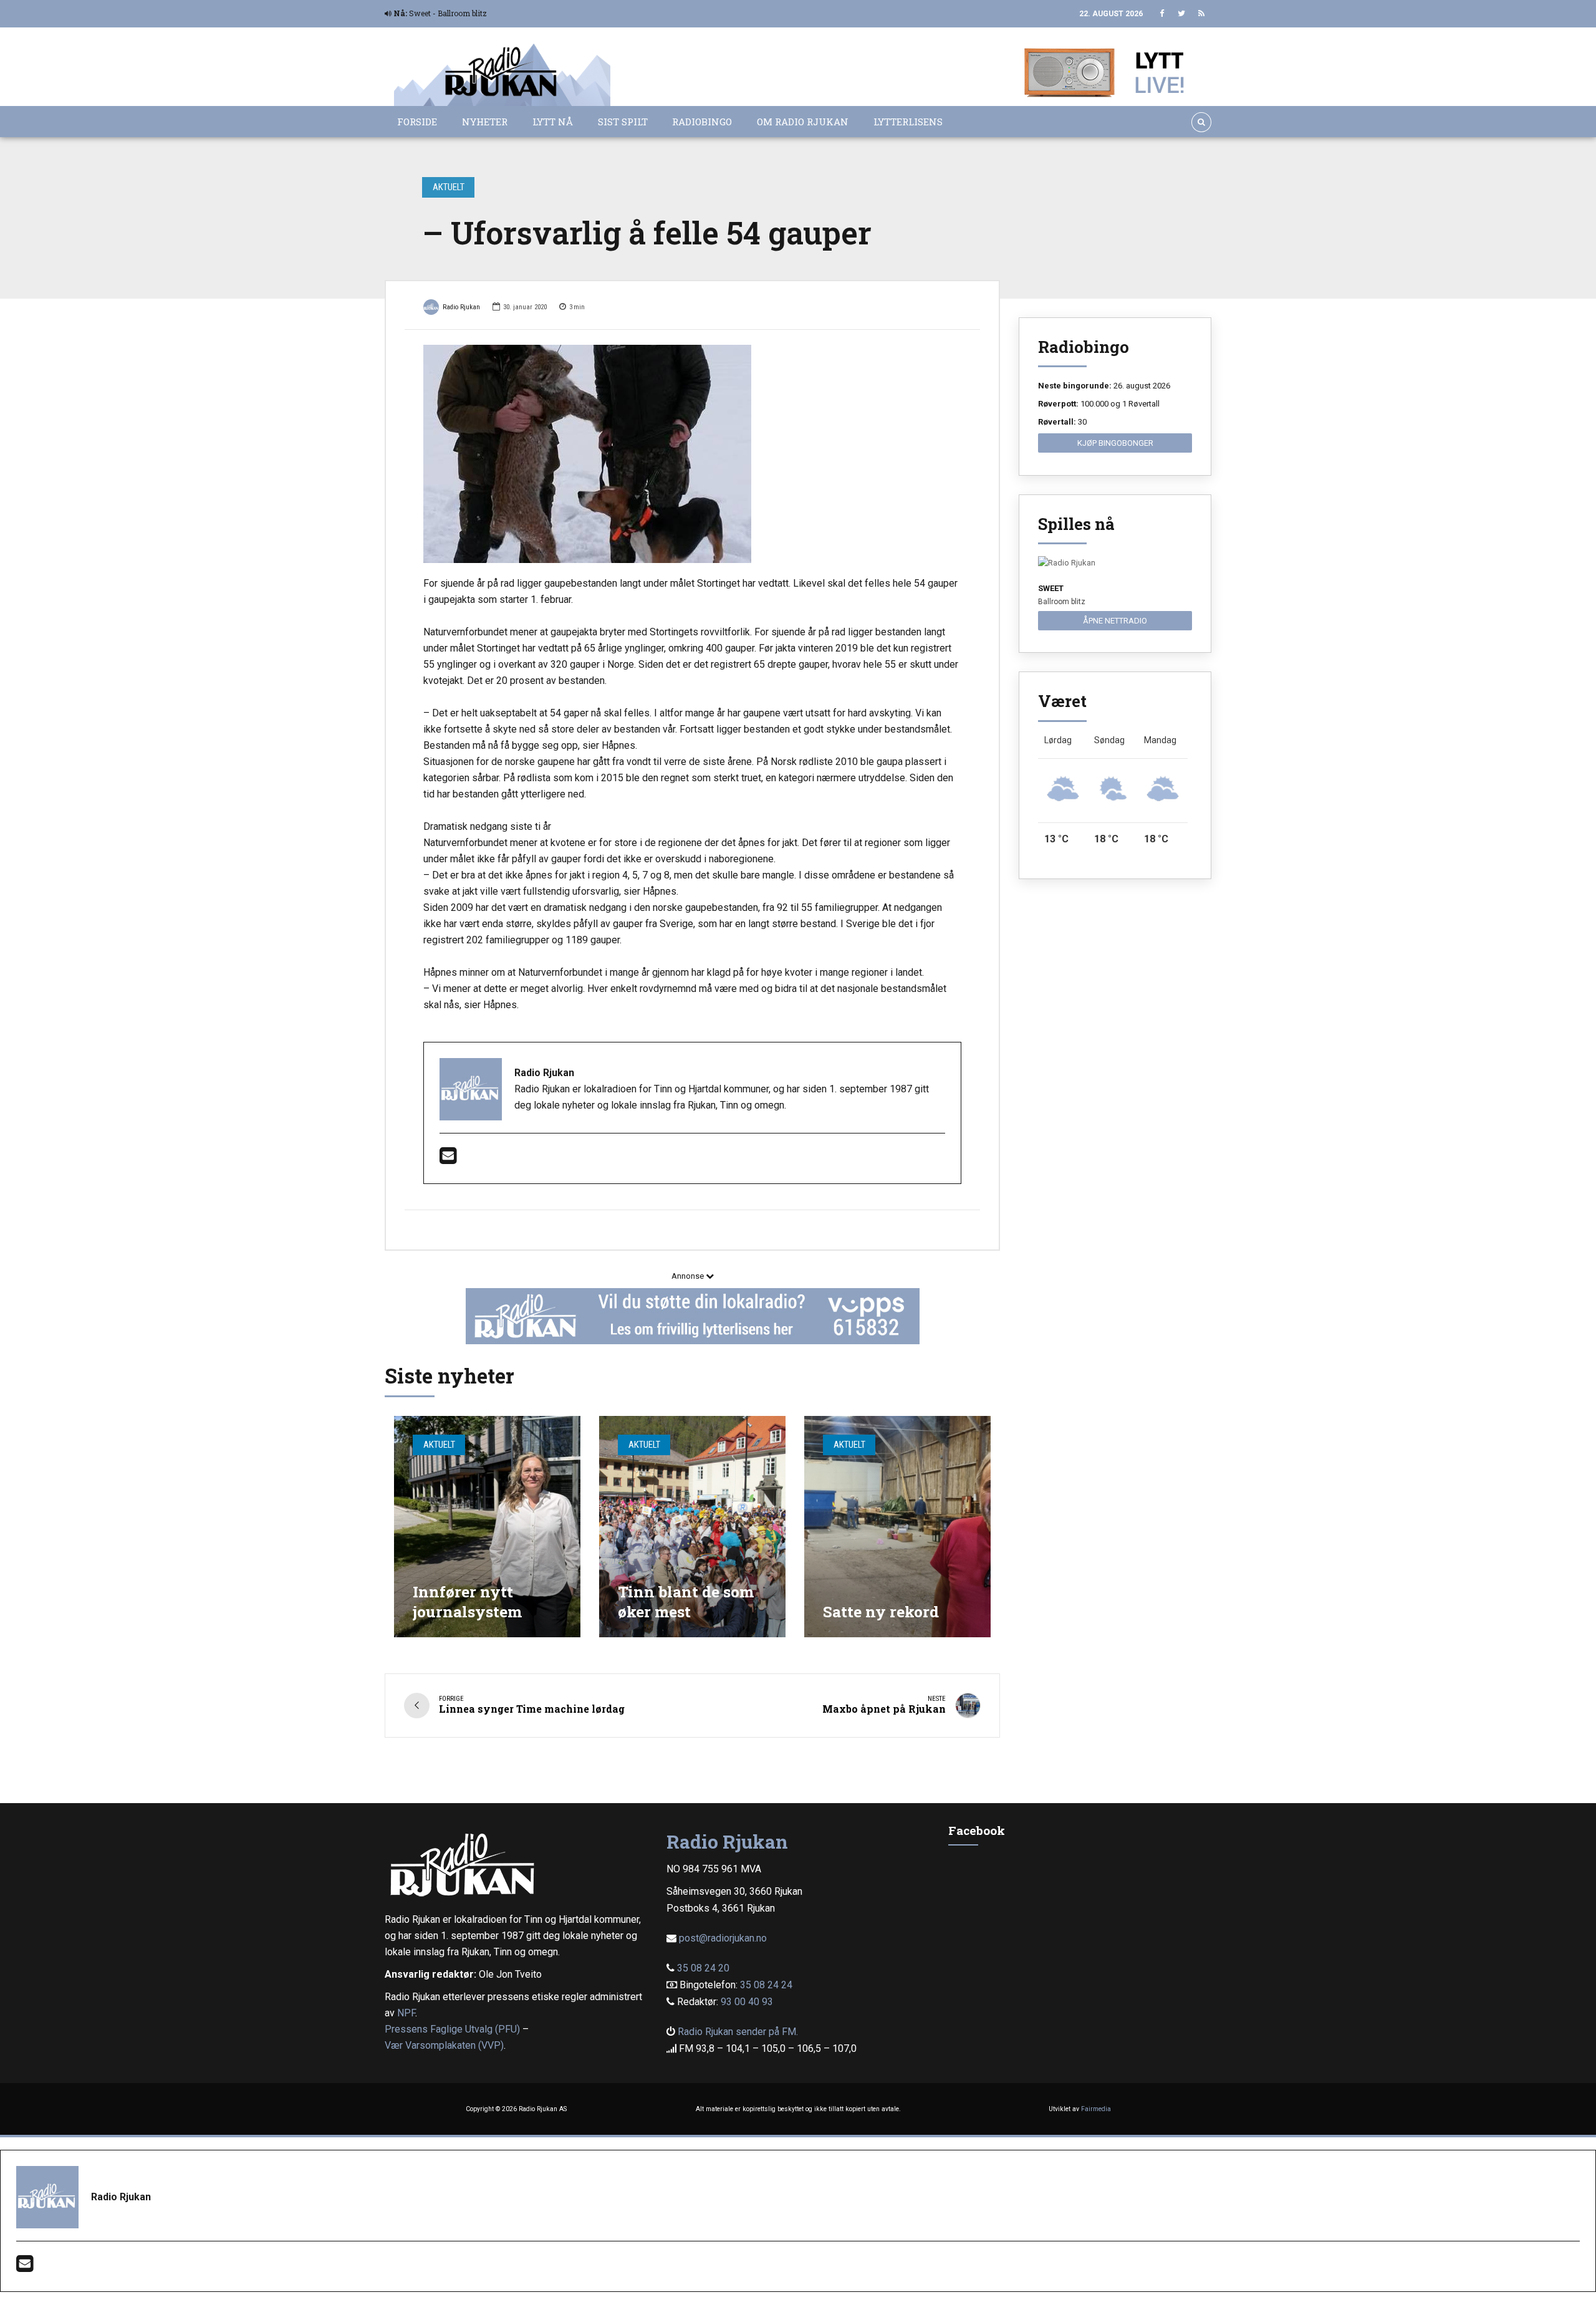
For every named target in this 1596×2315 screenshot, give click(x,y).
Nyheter (485, 122)
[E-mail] (448, 1159)
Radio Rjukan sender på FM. (738, 2032)
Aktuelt (449, 187)
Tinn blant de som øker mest (686, 1601)
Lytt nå (553, 122)
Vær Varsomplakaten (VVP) (444, 2045)
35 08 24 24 (766, 1985)
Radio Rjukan (461, 307)
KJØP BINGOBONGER (1115, 443)
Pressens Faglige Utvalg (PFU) (452, 2029)
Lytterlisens (908, 122)
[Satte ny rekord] (897, 1527)
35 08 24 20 (703, 1968)
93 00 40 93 (747, 2002)
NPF (406, 2013)
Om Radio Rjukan (803, 122)
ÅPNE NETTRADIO (1115, 621)
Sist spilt (623, 122)
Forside (417, 122)
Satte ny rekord (881, 1611)
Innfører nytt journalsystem (467, 1601)
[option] (692, 454)
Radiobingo (702, 122)
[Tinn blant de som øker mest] (692, 1527)
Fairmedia (1096, 2109)
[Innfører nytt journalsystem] (487, 1527)
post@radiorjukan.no (723, 1938)
